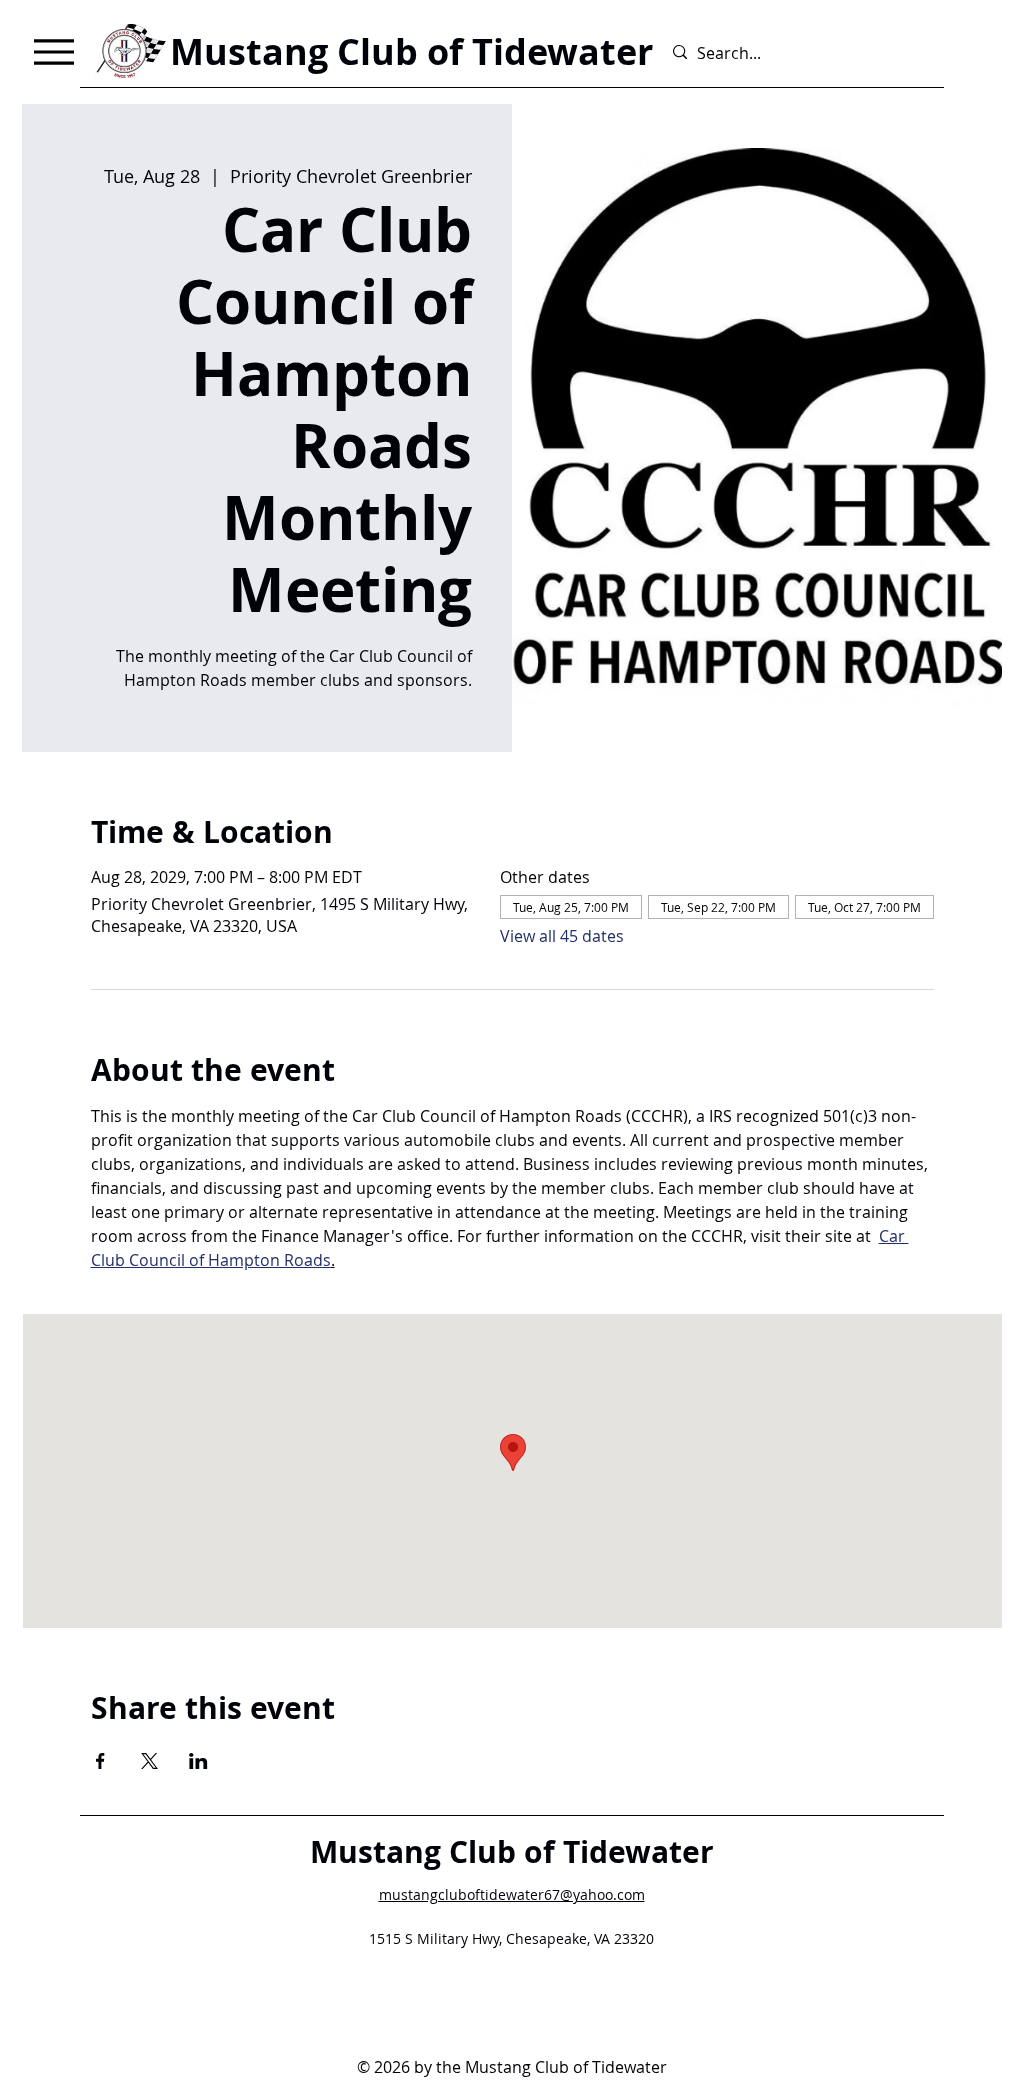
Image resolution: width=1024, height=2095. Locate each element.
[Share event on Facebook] (100, 1761)
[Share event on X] (149, 1761)
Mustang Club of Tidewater (512, 1851)
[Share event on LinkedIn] (198, 1761)
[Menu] (53, 51)
